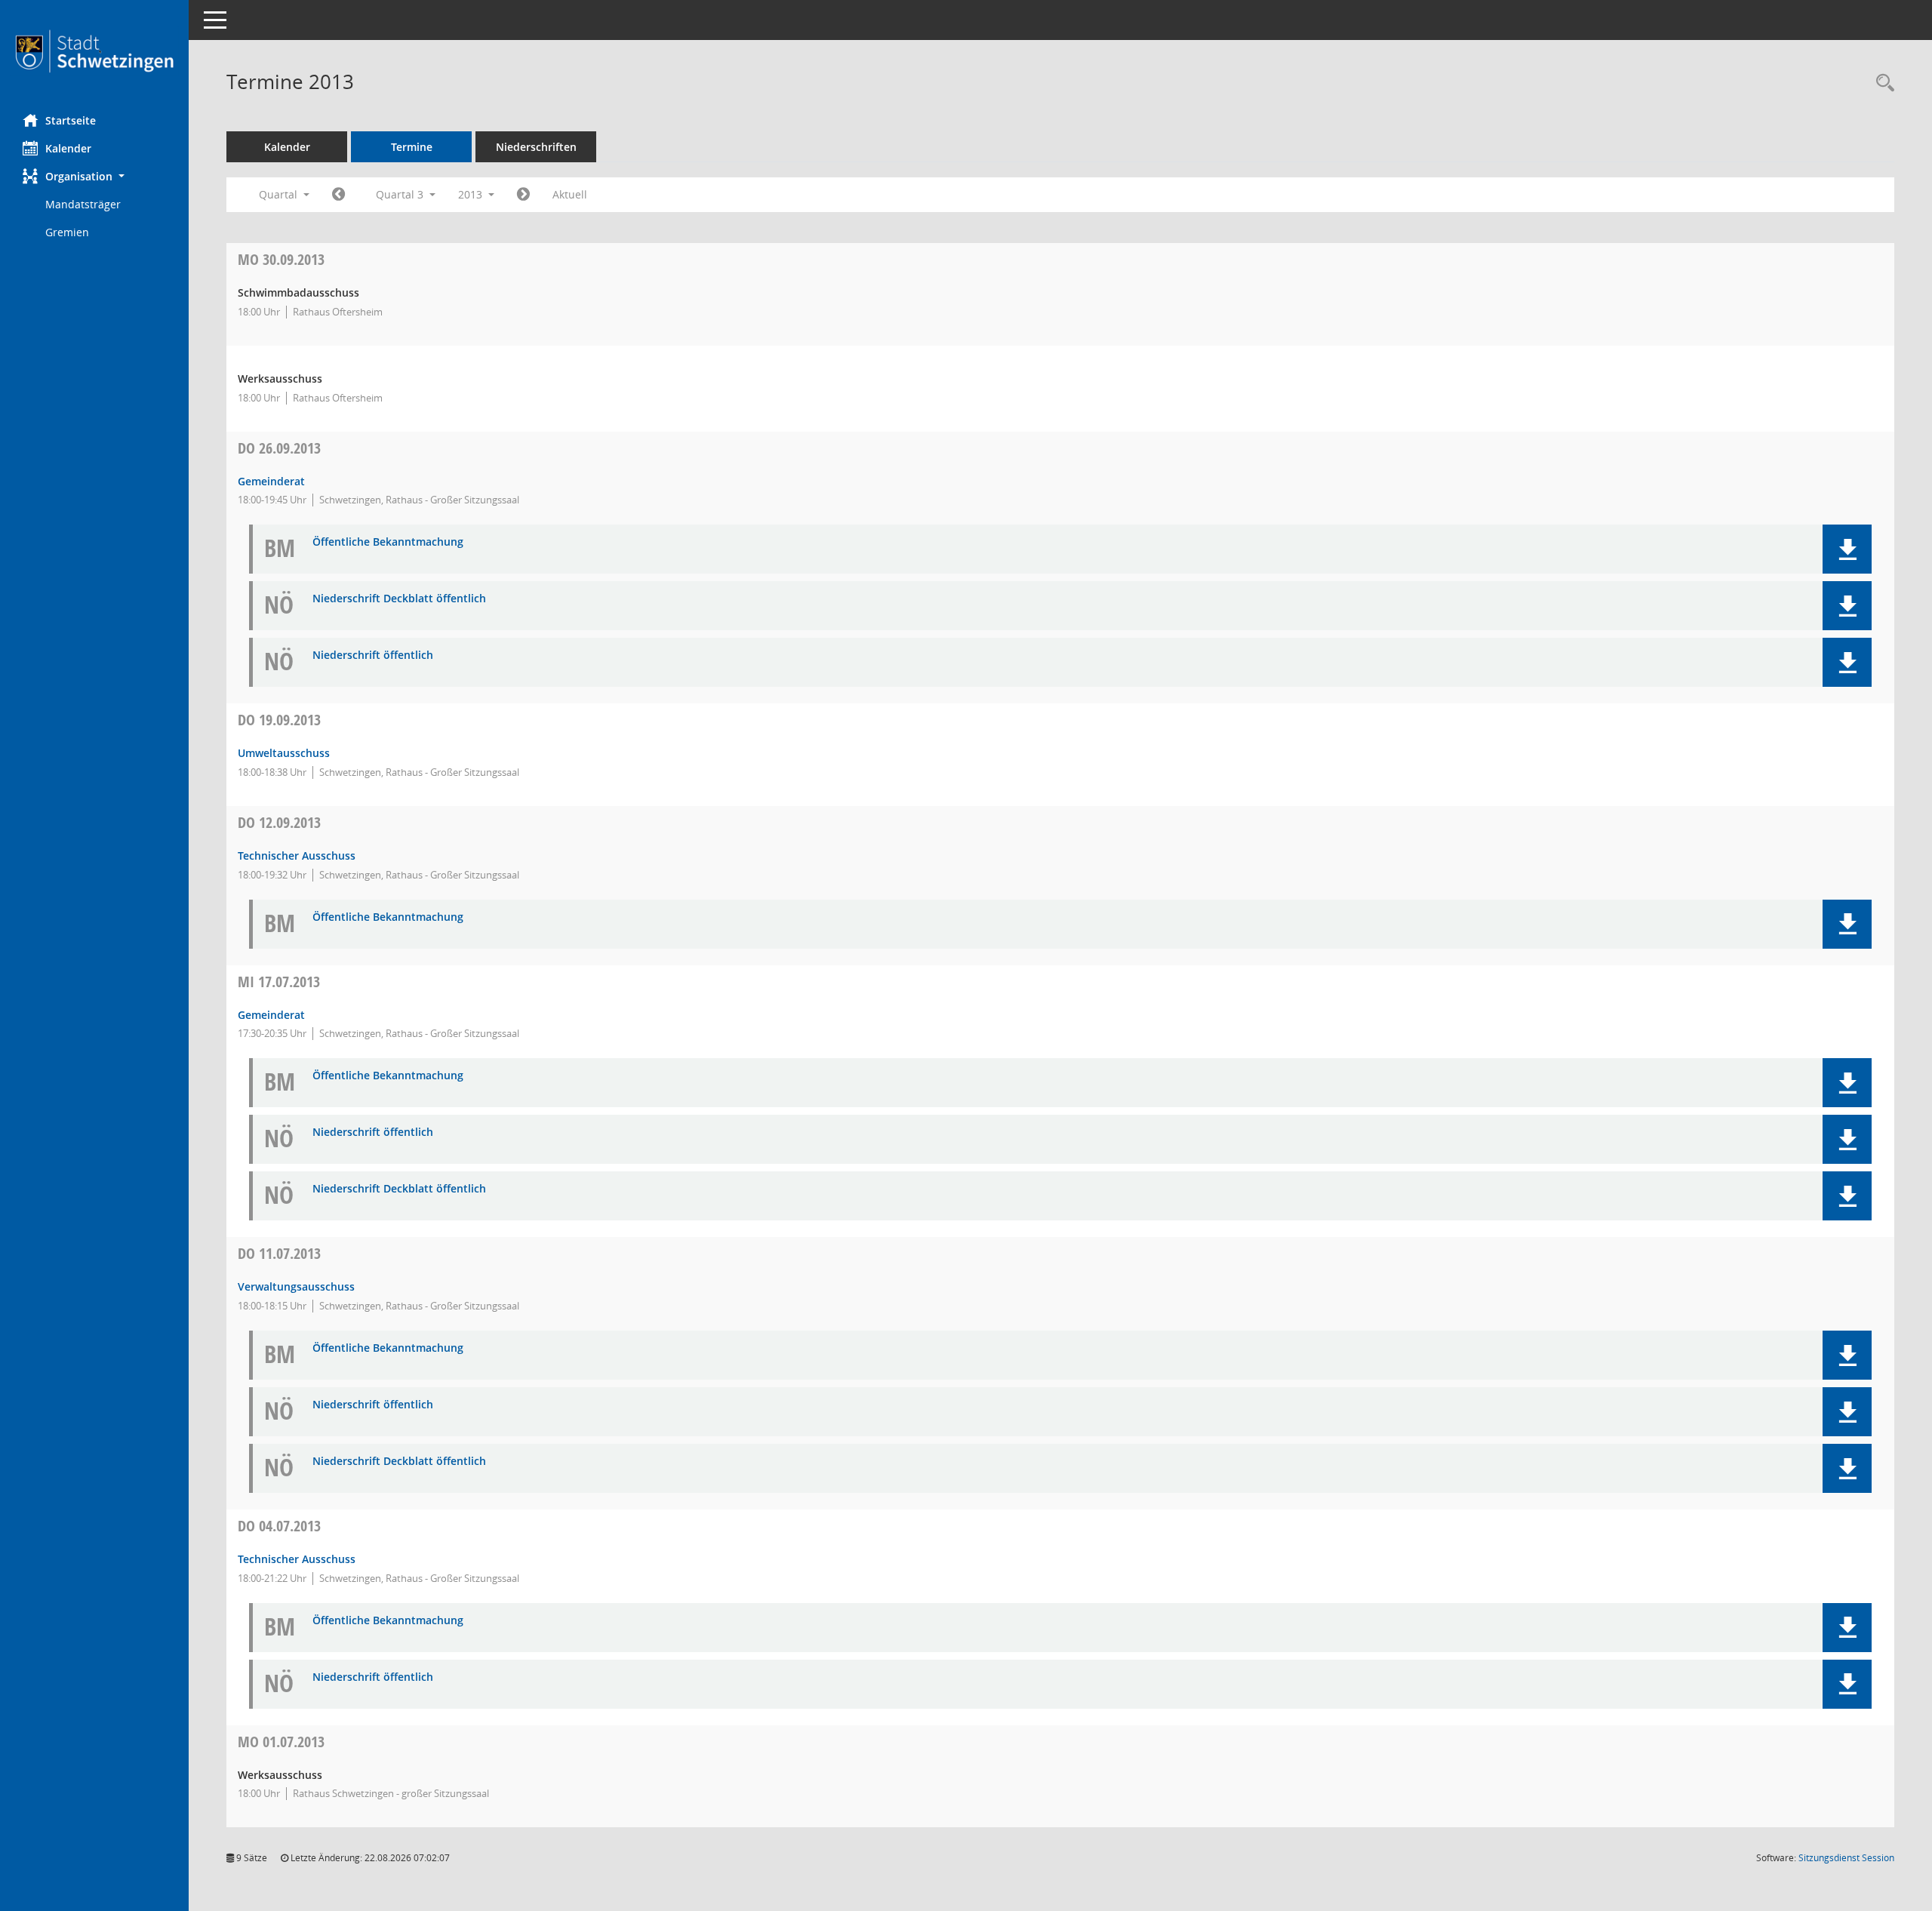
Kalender (68, 148)
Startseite (71, 120)
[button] (94, 176)
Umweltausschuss (284, 753)
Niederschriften (536, 147)
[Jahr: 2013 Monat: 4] (338, 195)
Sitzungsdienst (1846, 1858)
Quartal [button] (280, 194)
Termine (412, 147)
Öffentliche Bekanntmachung (388, 542)
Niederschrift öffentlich (373, 655)
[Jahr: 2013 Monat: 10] (523, 195)
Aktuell (570, 194)
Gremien (67, 232)
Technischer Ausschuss (297, 855)
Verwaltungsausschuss (296, 1286)
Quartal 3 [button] (401, 194)
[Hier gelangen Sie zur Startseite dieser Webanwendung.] (94, 51)
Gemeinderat (271, 481)
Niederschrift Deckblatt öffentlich (399, 599)
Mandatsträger (83, 204)
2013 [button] (472, 194)
